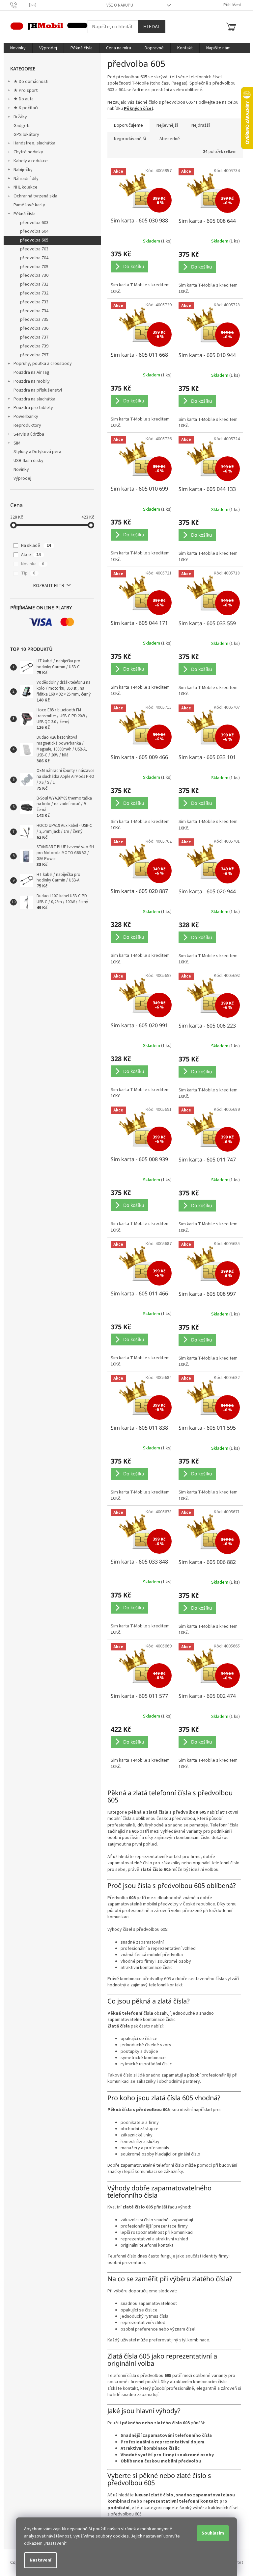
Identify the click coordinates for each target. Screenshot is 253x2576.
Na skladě (36, 546)
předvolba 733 (34, 302)
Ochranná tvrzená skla (35, 196)
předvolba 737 (34, 337)
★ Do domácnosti (31, 82)
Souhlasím (213, 2533)
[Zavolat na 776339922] (20, 5)
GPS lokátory (26, 135)
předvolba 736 (34, 328)
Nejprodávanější (130, 139)
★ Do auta (24, 99)
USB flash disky (28, 461)
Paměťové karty (29, 205)
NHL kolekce (26, 187)
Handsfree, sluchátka (34, 143)
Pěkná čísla (25, 214)
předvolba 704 (34, 258)
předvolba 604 (34, 231)
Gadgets (22, 126)
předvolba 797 (34, 355)
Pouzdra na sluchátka (34, 399)
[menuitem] (18, 48)
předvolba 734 (34, 311)
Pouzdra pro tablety (33, 408)
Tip (28, 573)
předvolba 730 (34, 275)
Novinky (21, 470)
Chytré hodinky (28, 152)
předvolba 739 (34, 346)
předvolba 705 (34, 267)
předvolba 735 (34, 319)
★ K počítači (26, 108)
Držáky (20, 117)
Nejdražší (201, 125)
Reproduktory (27, 425)
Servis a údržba (29, 434)
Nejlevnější (167, 125)
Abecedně (170, 139)
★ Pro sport (26, 90)
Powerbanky (26, 417)
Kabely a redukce (31, 161)
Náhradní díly (26, 179)
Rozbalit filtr (49, 586)
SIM (17, 443)
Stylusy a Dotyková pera (37, 452)
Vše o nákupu (120, 5)
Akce (31, 555)
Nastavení (41, 2560)
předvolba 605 (34, 240)
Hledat (152, 26)
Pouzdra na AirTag (31, 372)
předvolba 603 (34, 223)
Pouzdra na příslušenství (38, 390)
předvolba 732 (34, 293)
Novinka (33, 564)
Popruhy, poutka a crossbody (43, 364)
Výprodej (22, 478)
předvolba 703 (34, 249)
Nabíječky (23, 170)
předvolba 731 (34, 284)
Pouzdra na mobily (32, 381)
